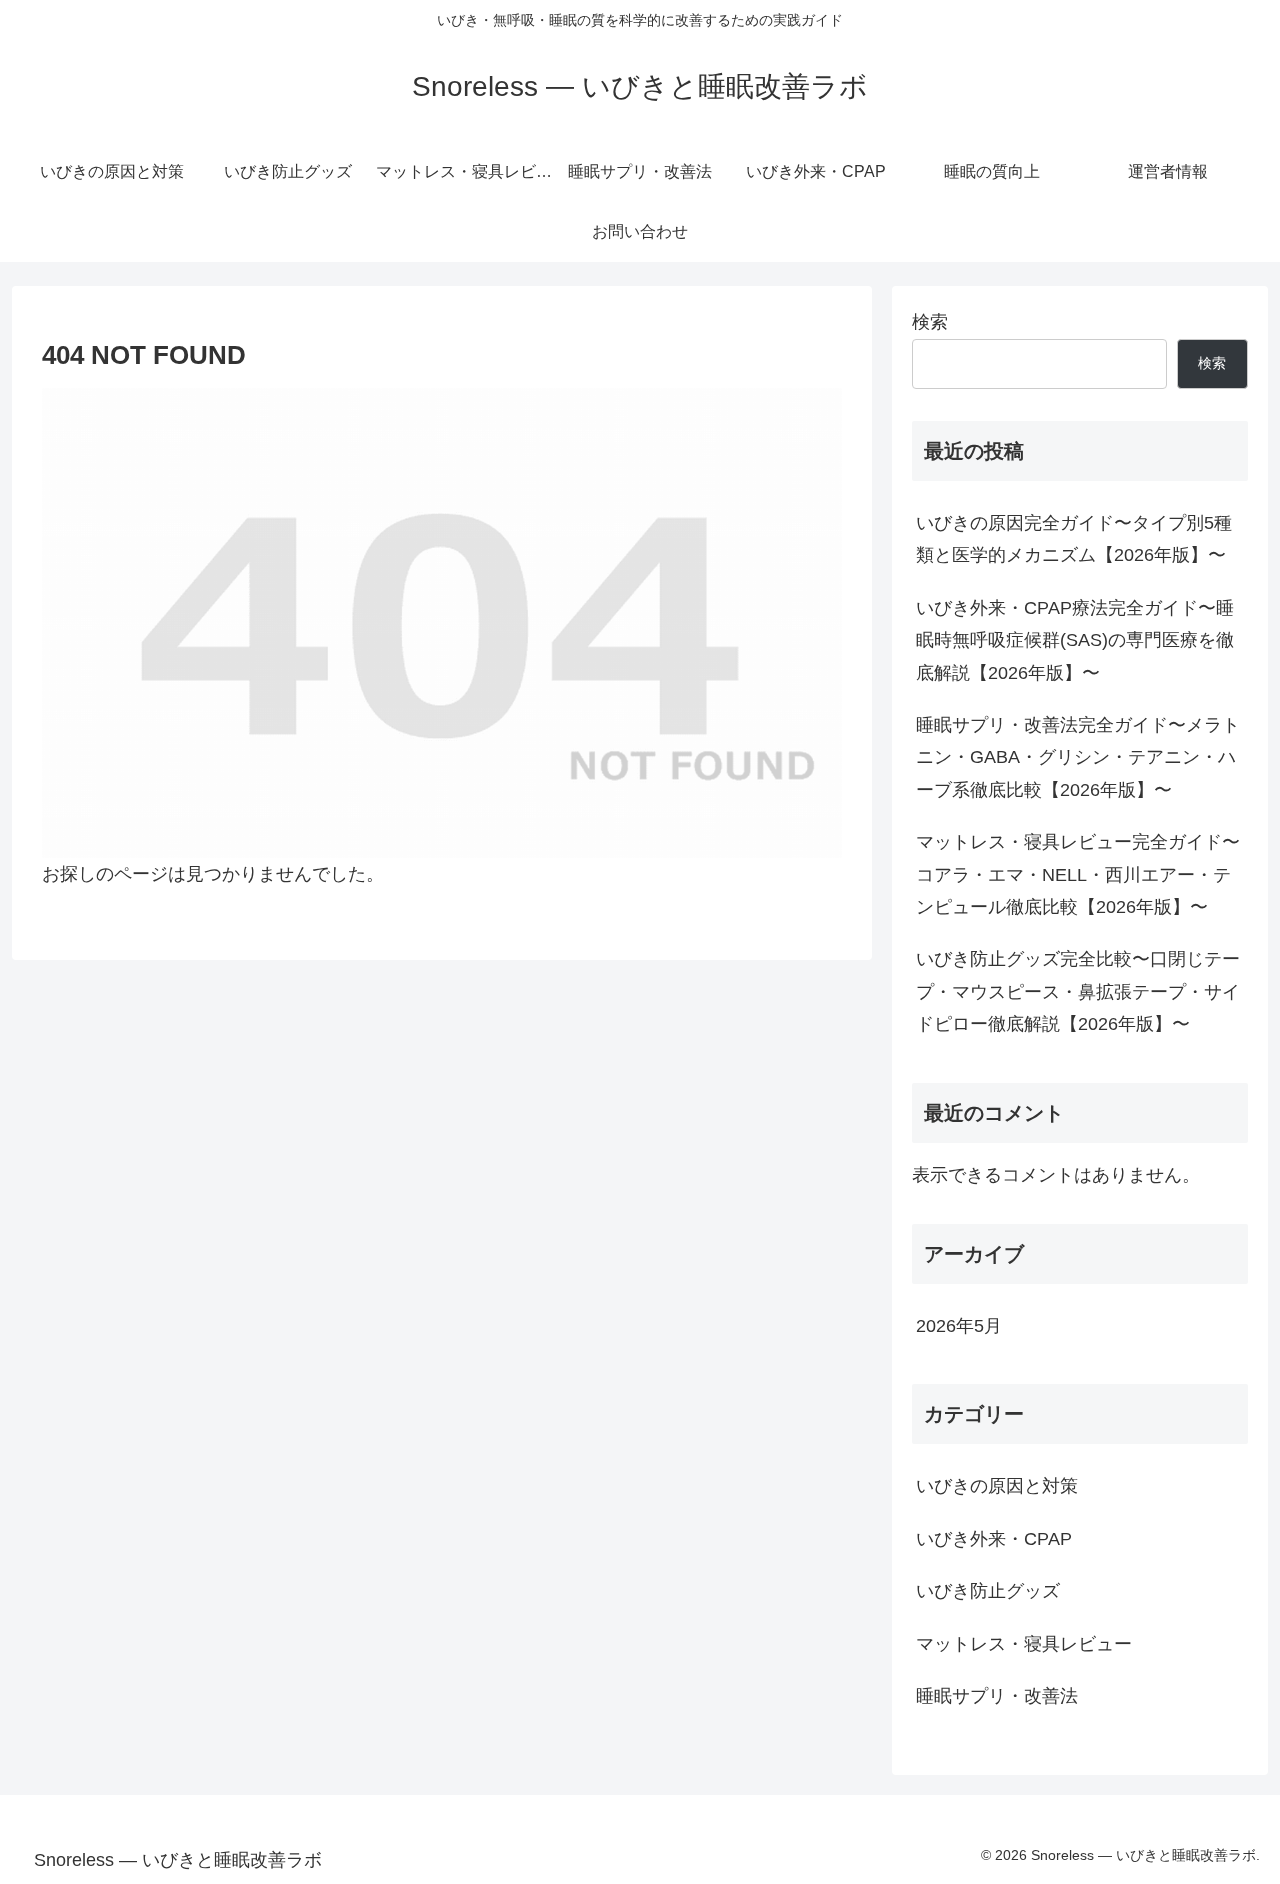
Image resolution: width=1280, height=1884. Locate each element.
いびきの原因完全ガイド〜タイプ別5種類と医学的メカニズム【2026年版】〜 (1074, 539)
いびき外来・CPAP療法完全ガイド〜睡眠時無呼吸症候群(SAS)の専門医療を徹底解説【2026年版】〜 (1075, 640)
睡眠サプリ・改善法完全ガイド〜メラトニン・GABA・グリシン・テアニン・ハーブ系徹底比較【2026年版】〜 (1078, 757)
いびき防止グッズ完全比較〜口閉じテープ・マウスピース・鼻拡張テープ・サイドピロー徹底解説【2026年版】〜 (1078, 991)
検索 (930, 322)
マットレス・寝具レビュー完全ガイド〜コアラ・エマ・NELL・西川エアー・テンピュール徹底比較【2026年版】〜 (1078, 874)
